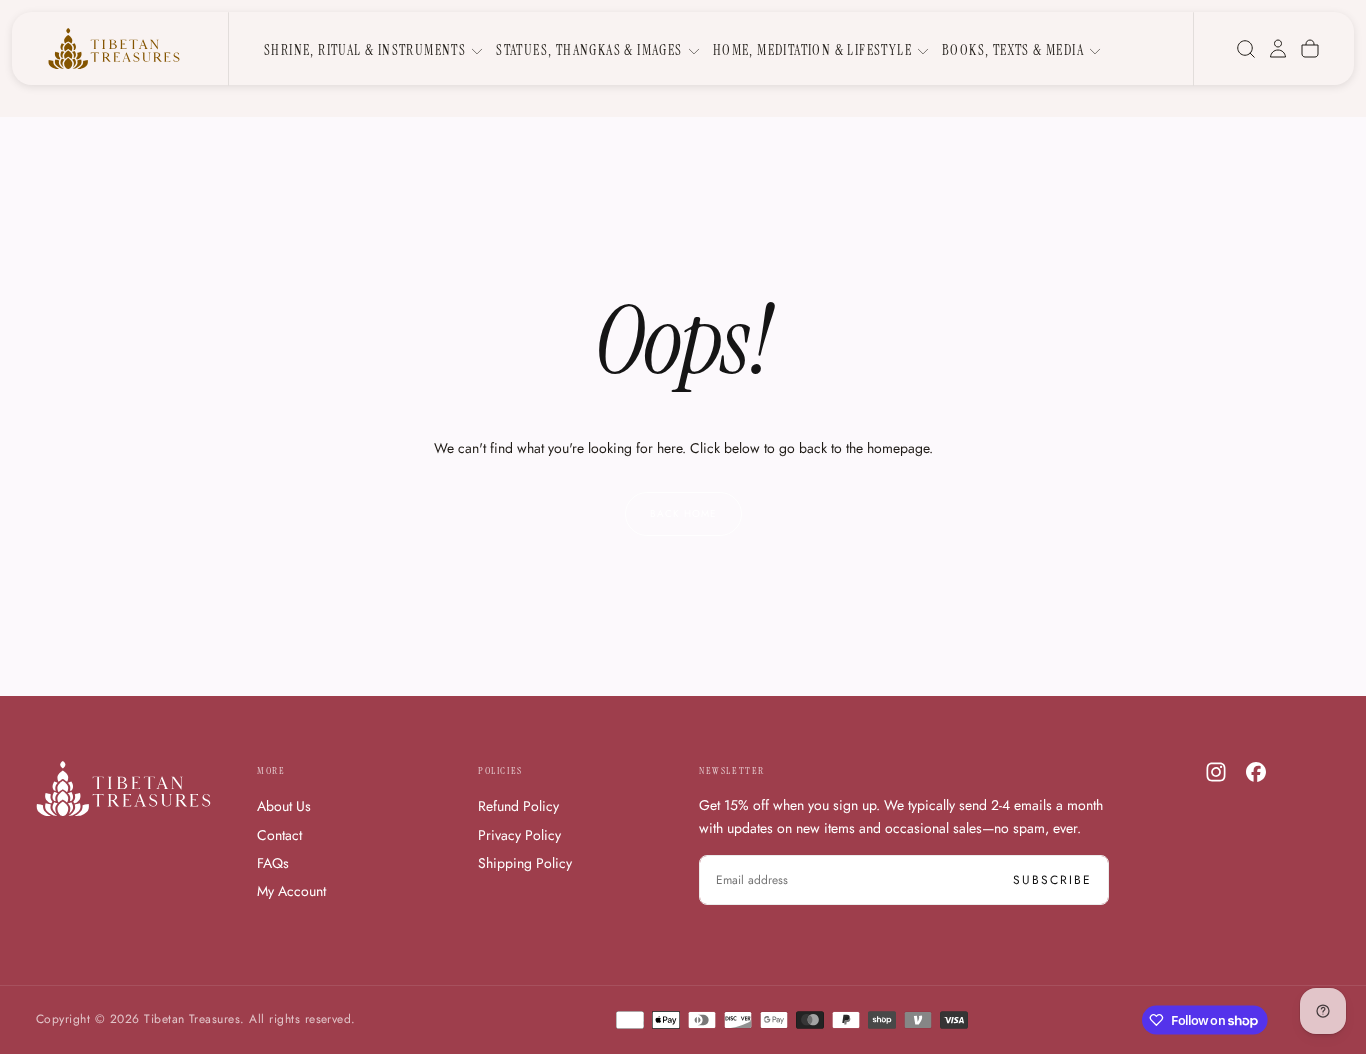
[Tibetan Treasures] (123, 788)
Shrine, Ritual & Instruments (365, 50)
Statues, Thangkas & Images (589, 50)
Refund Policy (518, 806)
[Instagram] (1216, 772)
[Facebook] (1256, 772)
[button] (1246, 49)
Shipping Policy (525, 863)
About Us (284, 806)
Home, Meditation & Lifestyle (812, 50)
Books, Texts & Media (1013, 50)
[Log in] (1278, 49)
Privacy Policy (519, 835)
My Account (291, 891)
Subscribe (1052, 880)
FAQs (273, 863)
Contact (279, 835)
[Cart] (1310, 49)
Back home (683, 513)
